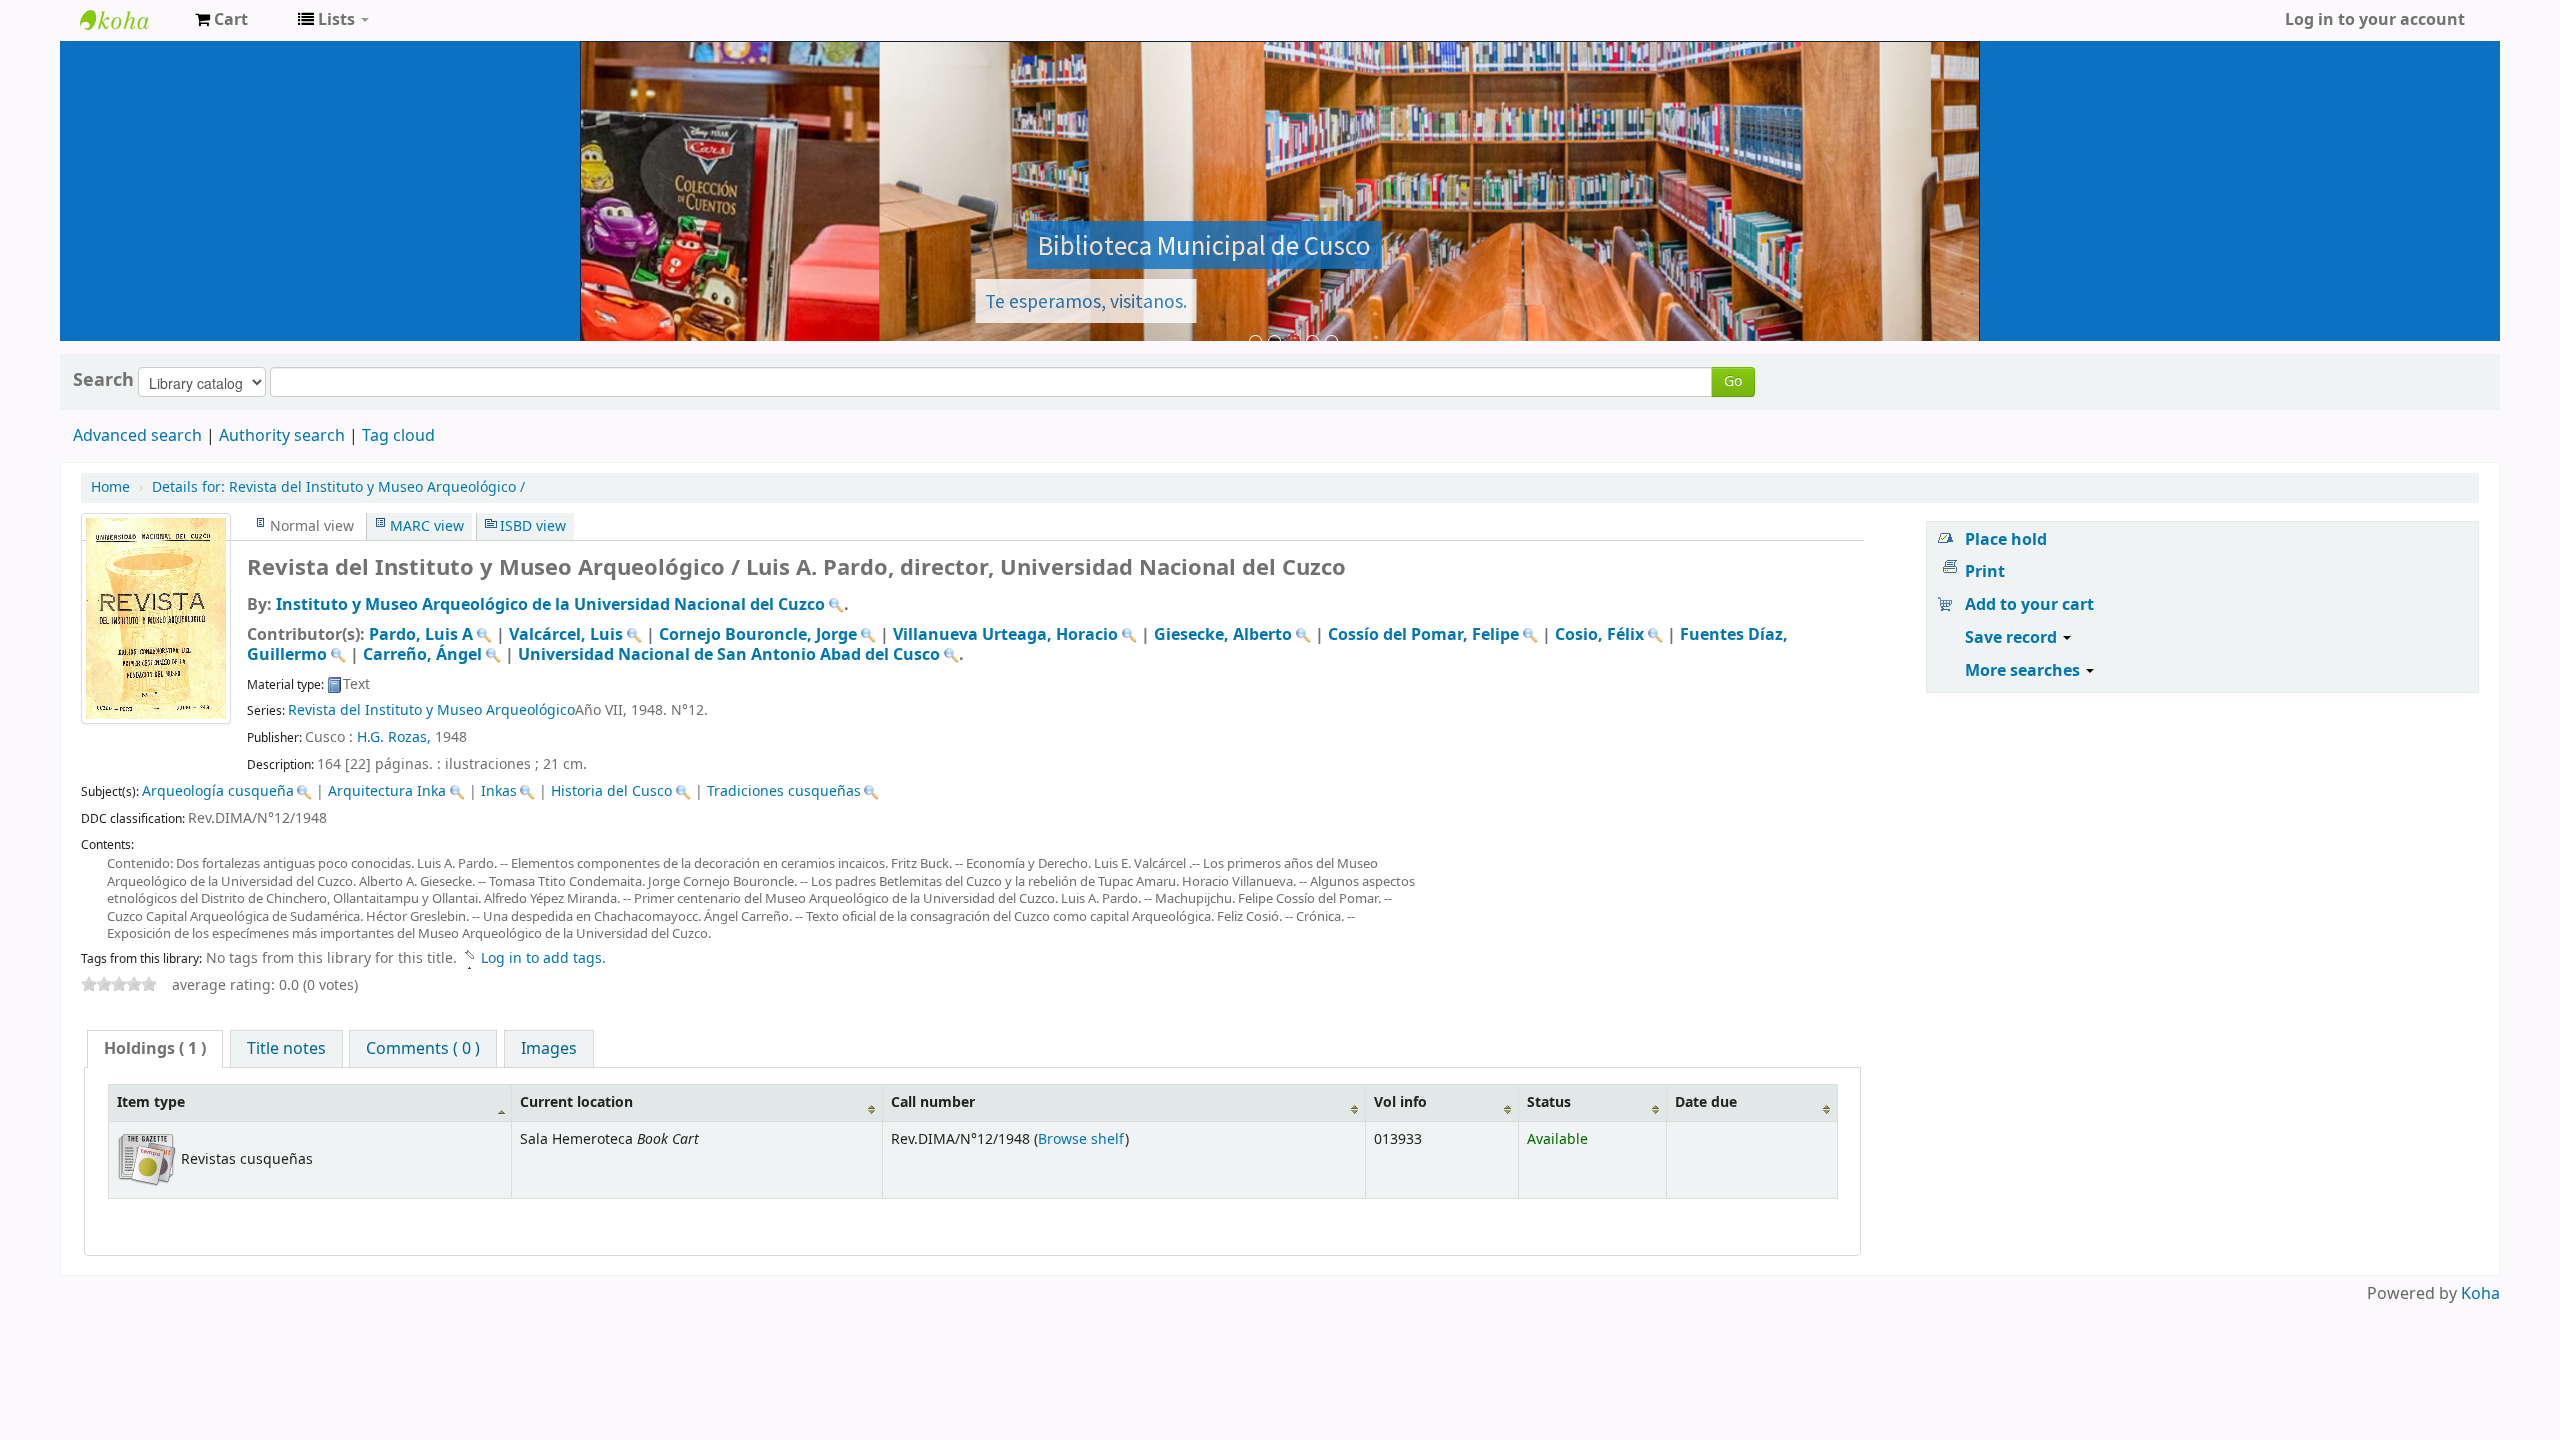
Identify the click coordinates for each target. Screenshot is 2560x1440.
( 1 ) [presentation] (155, 1049)
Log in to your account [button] (2375, 20)
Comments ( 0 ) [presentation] (423, 1049)
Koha (2480, 1294)
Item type (151, 1102)
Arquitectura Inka (387, 791)
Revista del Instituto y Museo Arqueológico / (338, 487)
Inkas (499, 791)
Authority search (282, 436)
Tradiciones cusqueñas (784, 791)
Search (103, 380)
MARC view (427, 526)
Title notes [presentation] (286, 1049)
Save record (2013, 638)
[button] (221, 20)
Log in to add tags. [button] (543, 958)
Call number (933, 1102)
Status (1549, 1102)
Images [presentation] (549, 1049)
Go (1733, 381)
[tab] (155, 1049)
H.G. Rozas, (394, 737)
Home (110, 487)
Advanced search (137, 436)
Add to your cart (2029, 605)
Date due (1706, 1102)
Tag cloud (398, 436)
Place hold (2006, 540)
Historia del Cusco (611, 791)
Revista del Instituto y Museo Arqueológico (431, 710)
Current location (576, 1102)
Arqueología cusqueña (218, 791)
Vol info (1400, 1102)
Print (1985, 572)
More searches (2024, 671)
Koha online (130, 20)
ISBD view (533, 526)
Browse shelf (1081, 1139)
